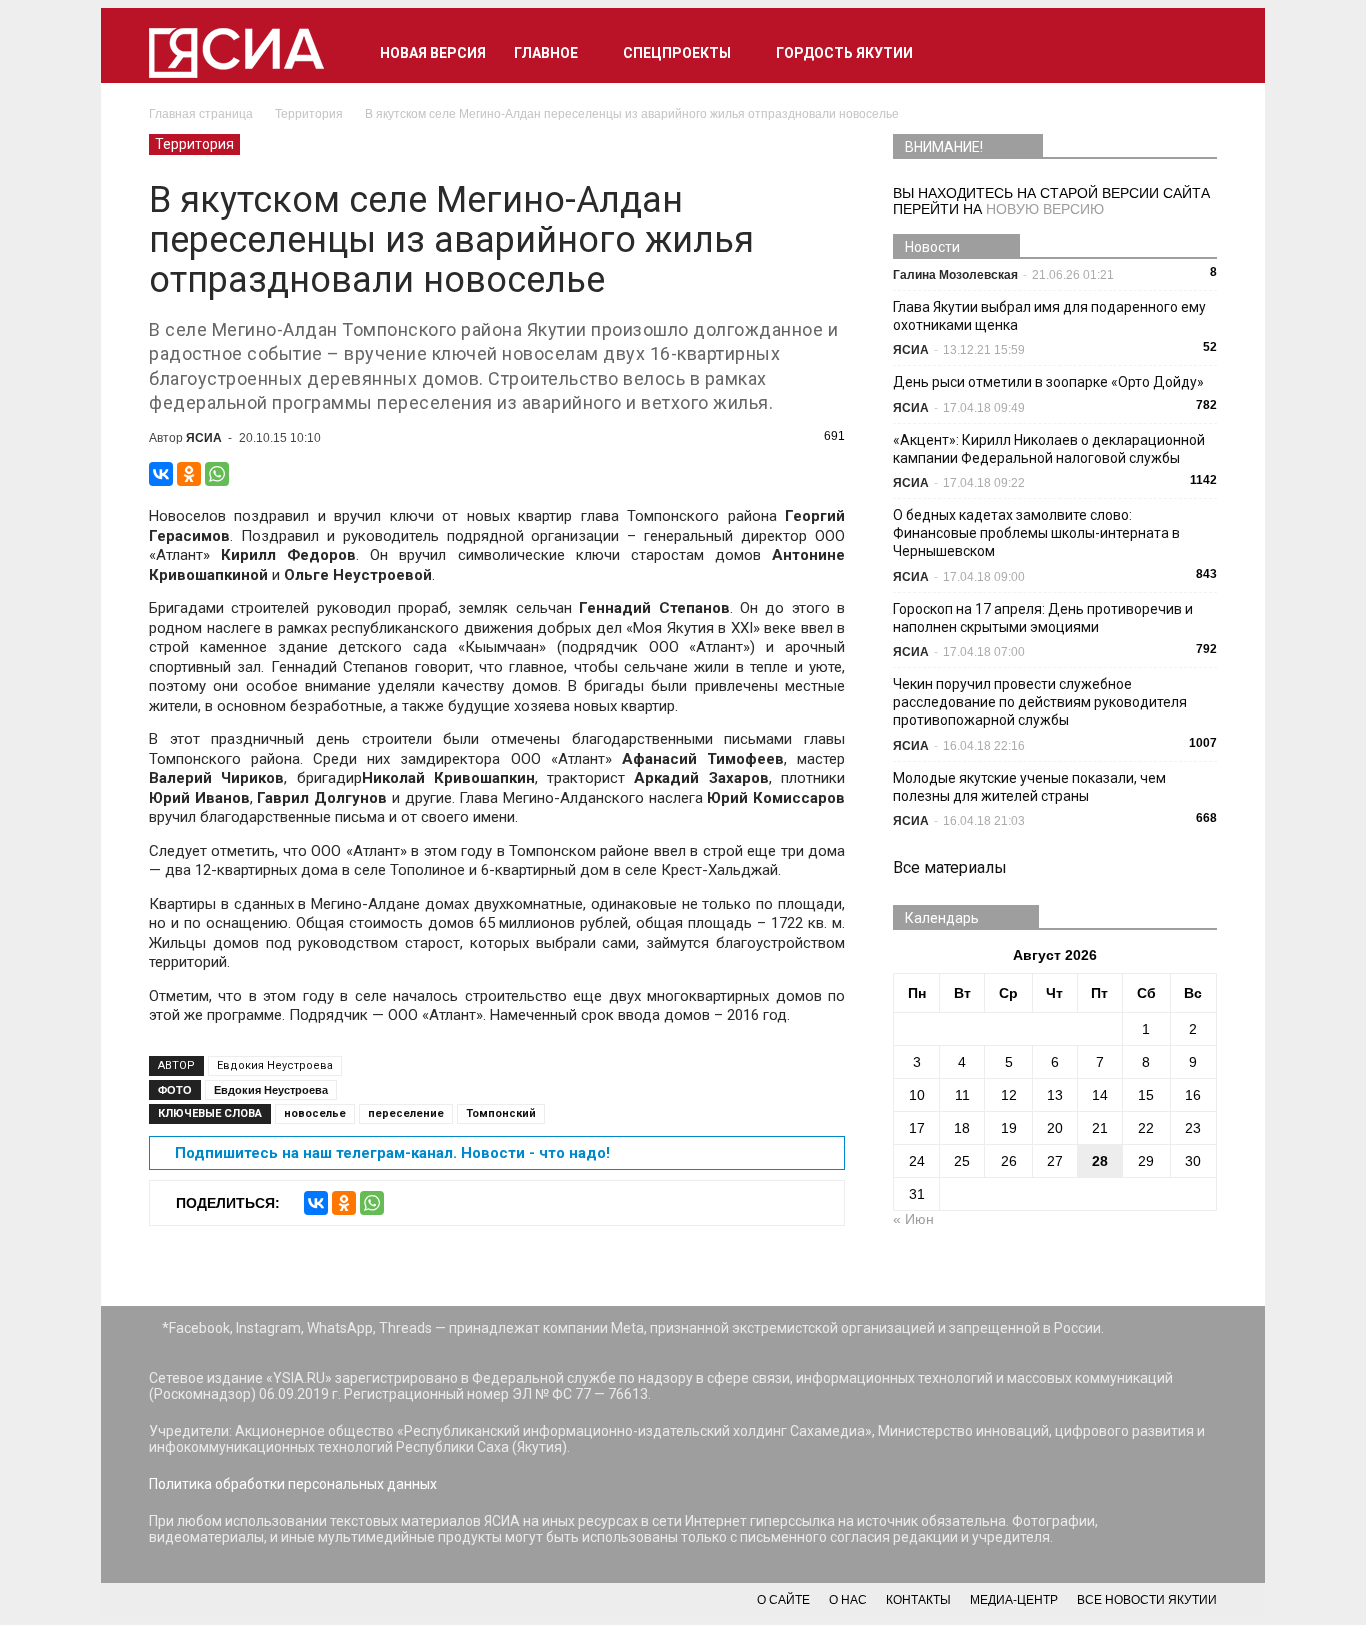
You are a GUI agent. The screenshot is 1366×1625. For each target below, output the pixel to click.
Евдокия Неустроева (275, 1065)
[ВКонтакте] (161, 474)
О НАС (848, 1600)
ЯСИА (204, 438)
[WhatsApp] (217, 474)
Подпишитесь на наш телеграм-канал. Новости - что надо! (392, 1153)
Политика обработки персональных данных (293, 1484)
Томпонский (501, 1113)
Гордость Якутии (844, 53)
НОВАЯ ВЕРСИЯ (433, 53)
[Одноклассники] (189, 474)
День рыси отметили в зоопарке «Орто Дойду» (1048, 382)
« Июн (913, 1219)
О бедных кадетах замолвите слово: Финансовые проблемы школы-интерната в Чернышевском (1036, 533)
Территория (194, 144)
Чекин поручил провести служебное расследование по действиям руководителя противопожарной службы (1040, 702)
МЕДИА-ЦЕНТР (1014, 1600)
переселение (406, 1113)
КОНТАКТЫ (918, 1600)
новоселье (315, 1113)
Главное (546, 53)
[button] (1193, 53)
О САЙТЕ (783, 1600)
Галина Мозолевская (955, 275)
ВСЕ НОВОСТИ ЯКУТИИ (1147, 1600)
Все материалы (950, 867)
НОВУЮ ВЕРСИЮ (1045, 209)
